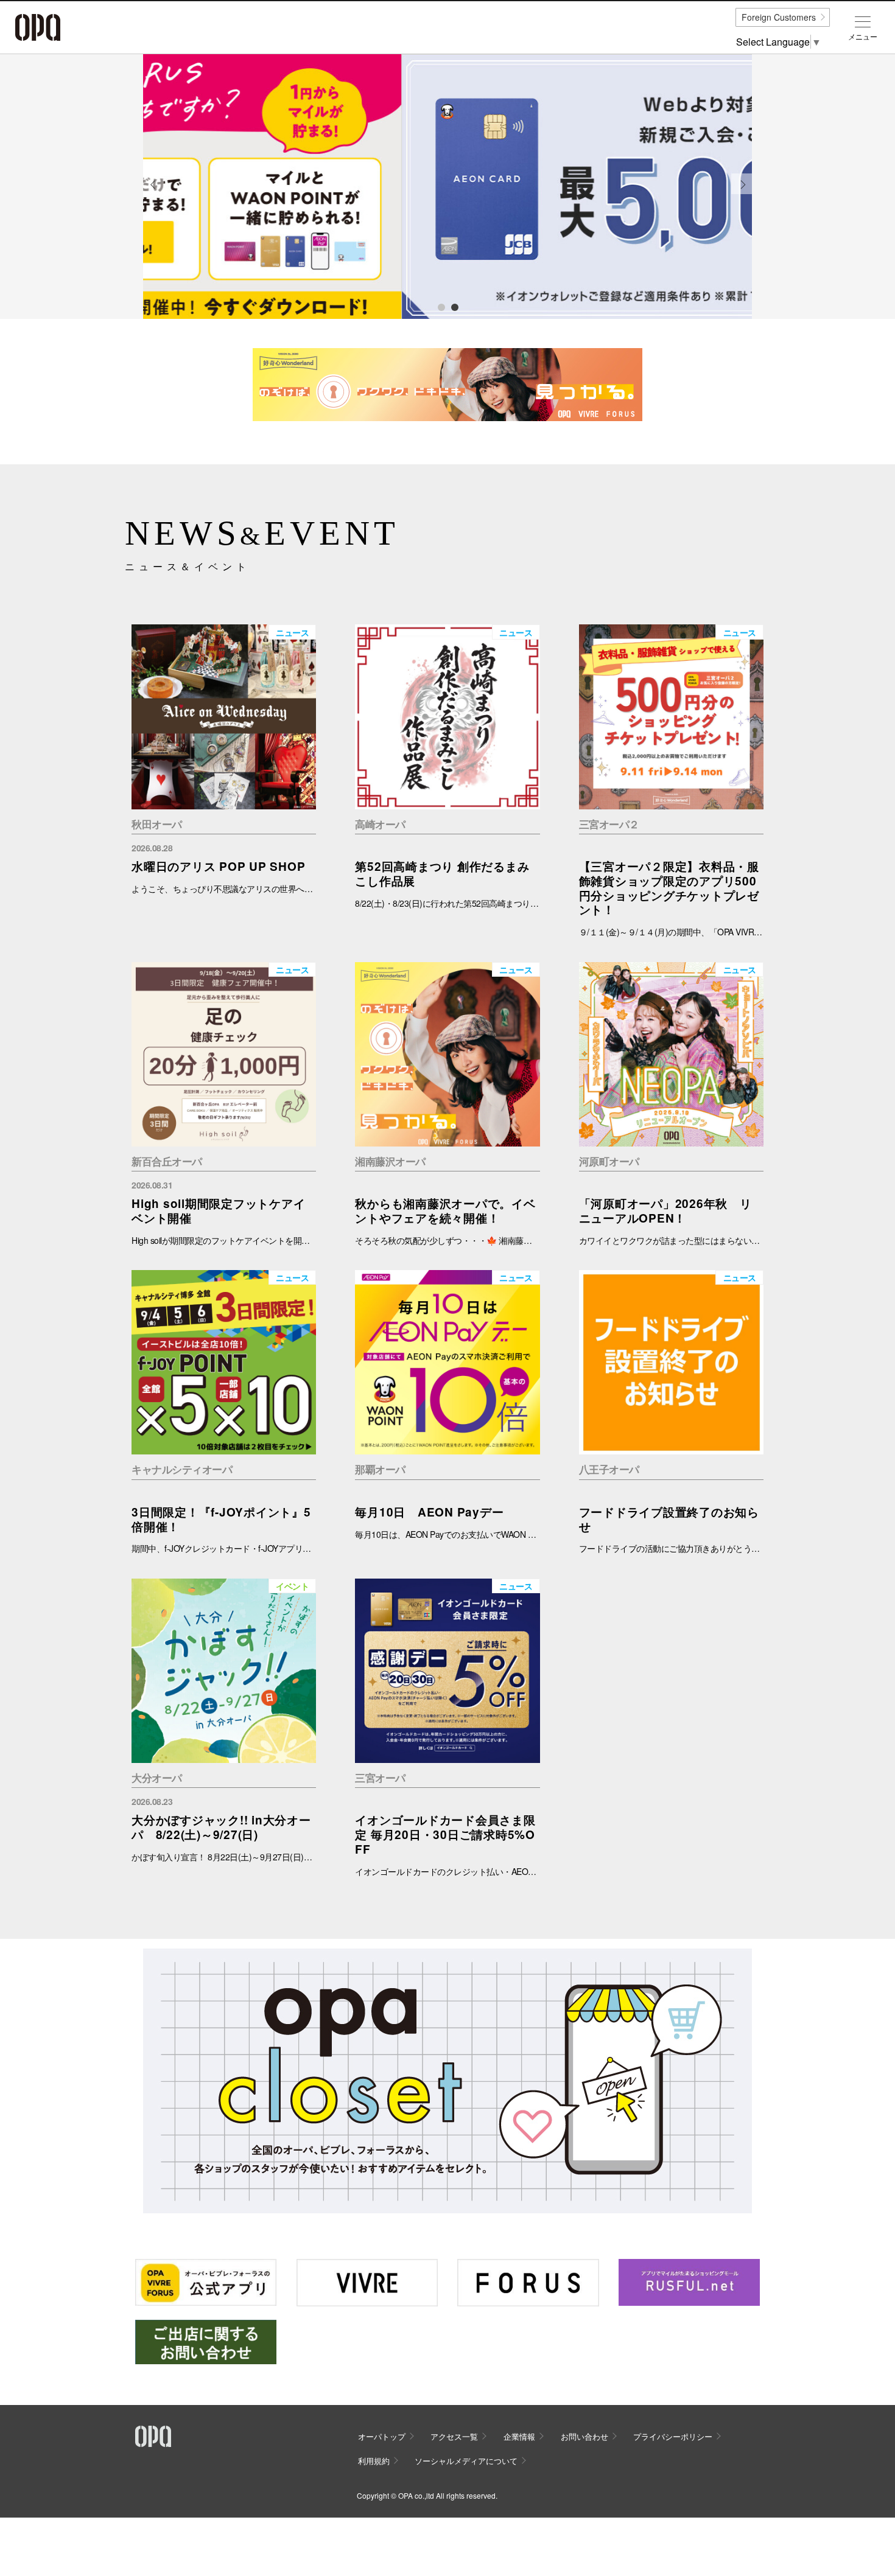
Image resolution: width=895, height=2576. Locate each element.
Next (742, 193)
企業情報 (519, 2436)
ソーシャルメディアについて (466, 2461)
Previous (153, 193)
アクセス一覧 (454, 2436)
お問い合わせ (584, 2436)
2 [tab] (454, 307)
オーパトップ (382, 2436)
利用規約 (374, 2461)
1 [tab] (441, 307)
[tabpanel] (447, 187)
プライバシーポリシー (673, 2436)
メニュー (863, 37)
